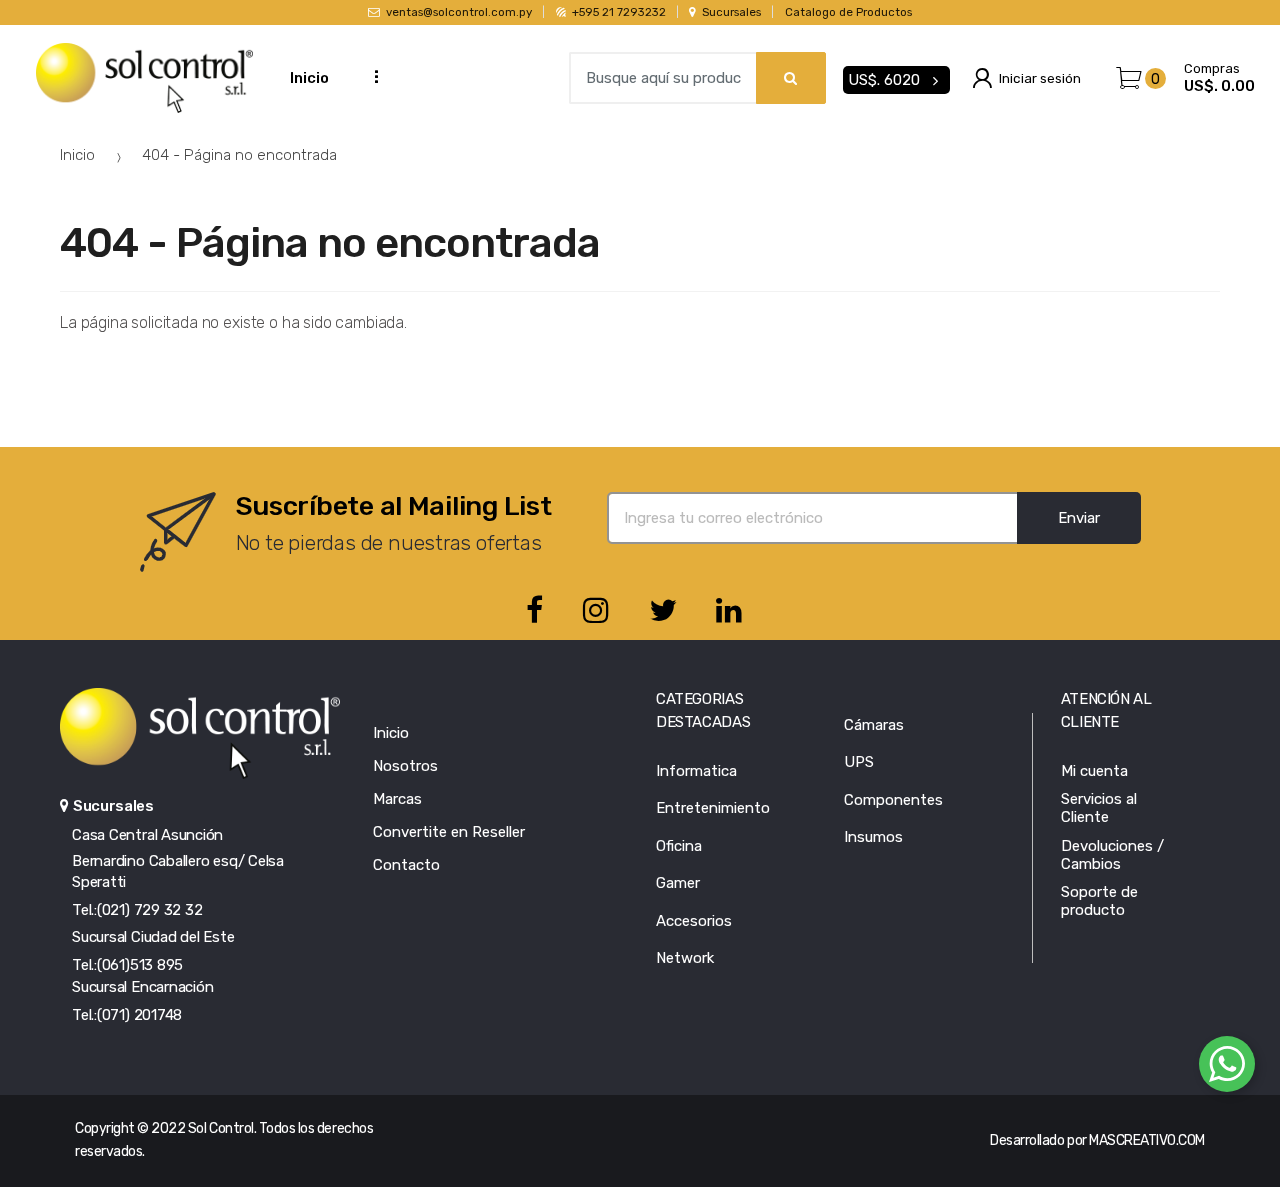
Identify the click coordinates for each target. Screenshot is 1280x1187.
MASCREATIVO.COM (1147, 1140)
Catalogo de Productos (848, 12)
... (370, 75)
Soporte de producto (1099, 901)
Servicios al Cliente (1099, 808)
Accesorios (694, 921)
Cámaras (874, 725)
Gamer (678, 883)
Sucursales (731, 12)
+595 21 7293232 (618, 12)
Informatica (696, 771)
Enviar (1079, 518)
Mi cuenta (1094, 771)
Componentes (893, 800)
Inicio (309, 78)
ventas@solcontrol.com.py (459, 12)
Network (685, 958)
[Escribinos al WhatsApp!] (1227, 1068)
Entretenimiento (713, 808)
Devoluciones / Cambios (1112, 855)
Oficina (679, 846)
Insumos (873, 837)
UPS (859, 762)
